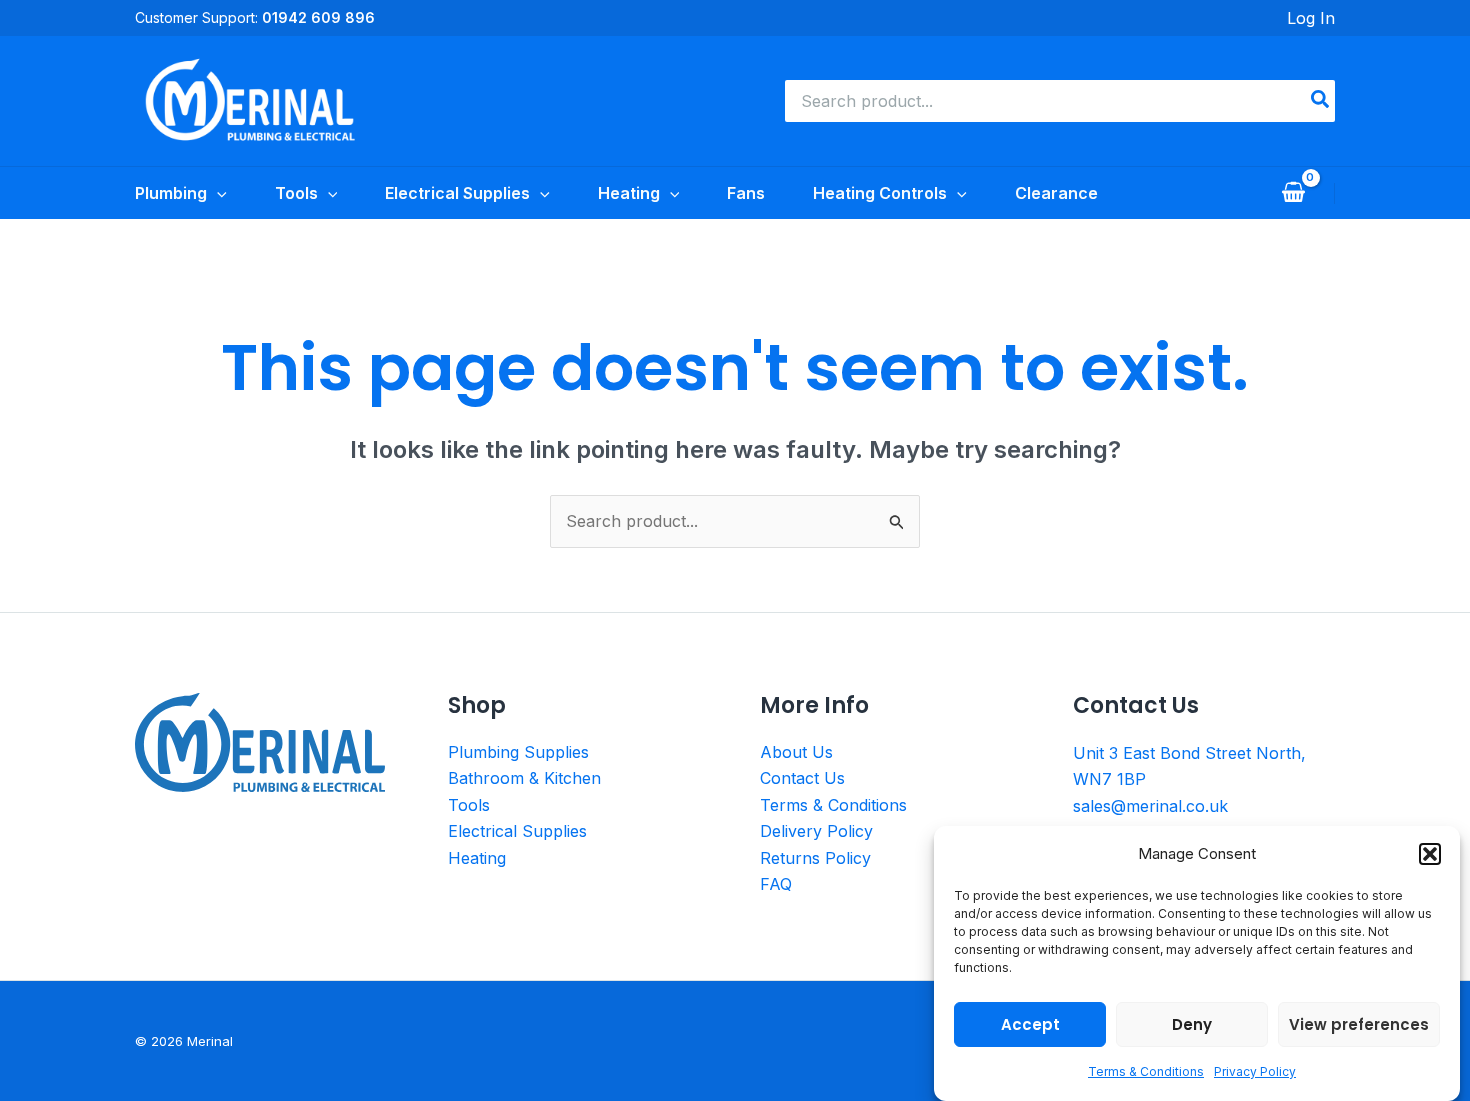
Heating (477, 858)
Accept (1030, 1024)
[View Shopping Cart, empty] (1293, 193)
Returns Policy (815, 858)
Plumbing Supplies (518, 752)
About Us (796, 752)
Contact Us (802, 778)
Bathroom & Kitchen (524, 778)
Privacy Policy (1255, 1072)
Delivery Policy (816, 831)
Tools (469, 805)
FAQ (776, 884)
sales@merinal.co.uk (1150, 806)
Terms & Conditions (1146, 1072)
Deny (1192, 1024)
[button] (1430, 854)
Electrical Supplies (517, 831)
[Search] (1321, 101)
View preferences (1359, 1024)
